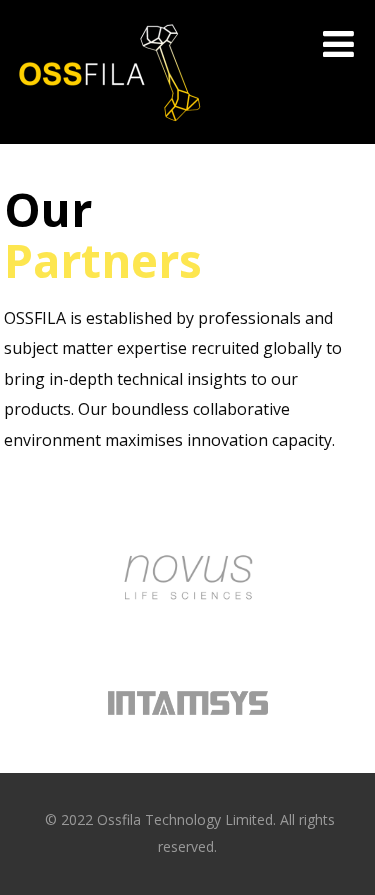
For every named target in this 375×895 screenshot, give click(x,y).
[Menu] (338, 43)
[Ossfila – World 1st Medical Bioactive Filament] (109, 134)
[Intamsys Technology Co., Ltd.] (188, 752)
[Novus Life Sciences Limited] (188, 637)
